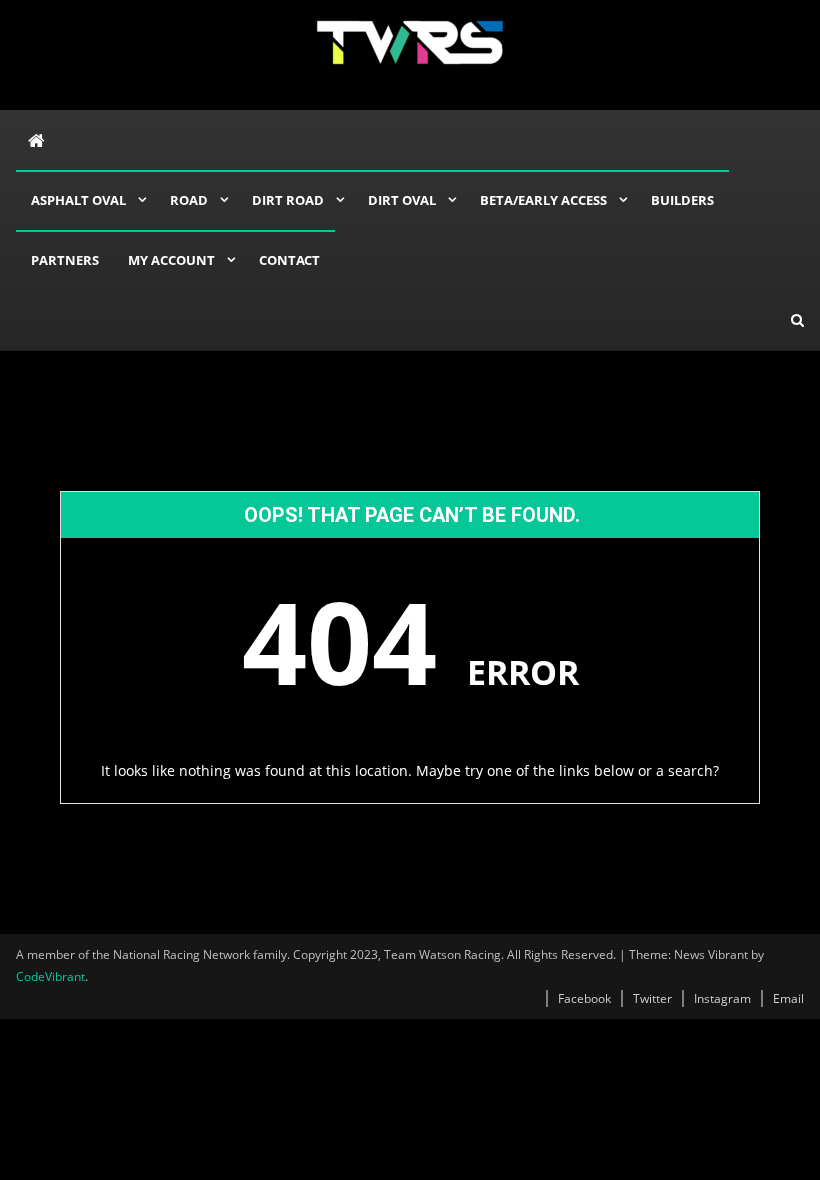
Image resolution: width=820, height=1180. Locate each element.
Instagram (722, 998)
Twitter (652, 998)
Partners (65, 260)
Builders (682, 200)
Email (788, 998)
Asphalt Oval (78, 200)
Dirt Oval (402, 200)
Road (189, 200)
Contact (289, 260)
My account (171, 260)
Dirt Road (288, 200)
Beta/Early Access (543, 200)
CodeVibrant (50, 976)
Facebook (584, 998)
